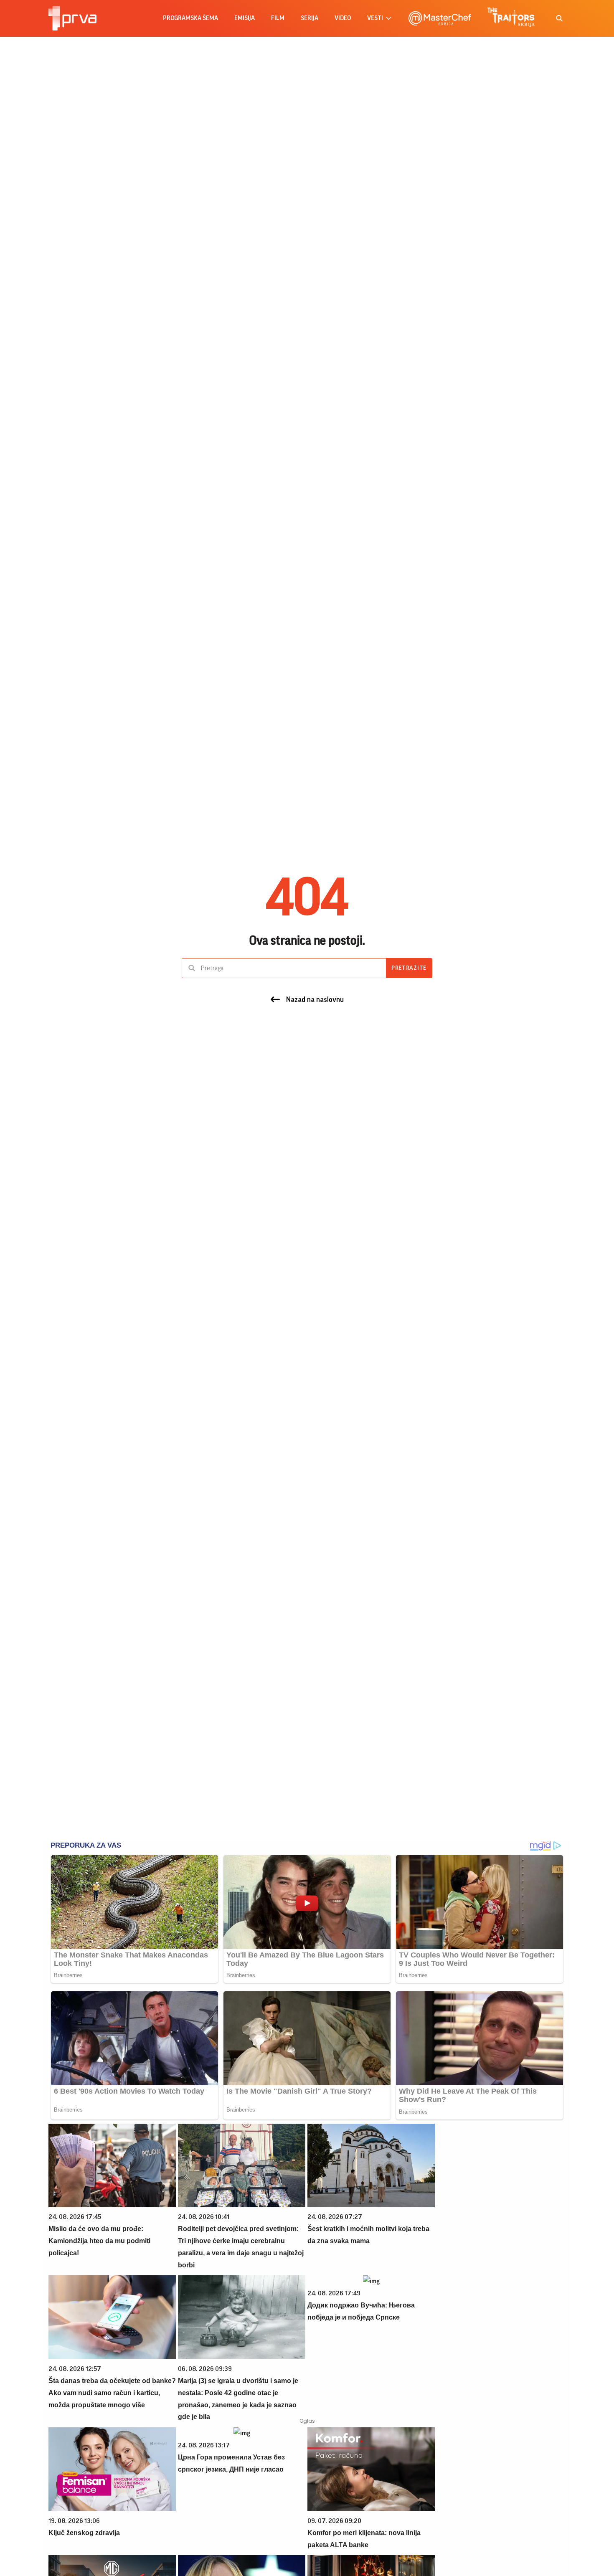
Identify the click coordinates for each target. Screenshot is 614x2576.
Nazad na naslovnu (315, 999)
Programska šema (190, 18)
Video (343, 18)
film (278, 18)
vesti (375, 18)
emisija (245, 18)
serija (310, 18)
